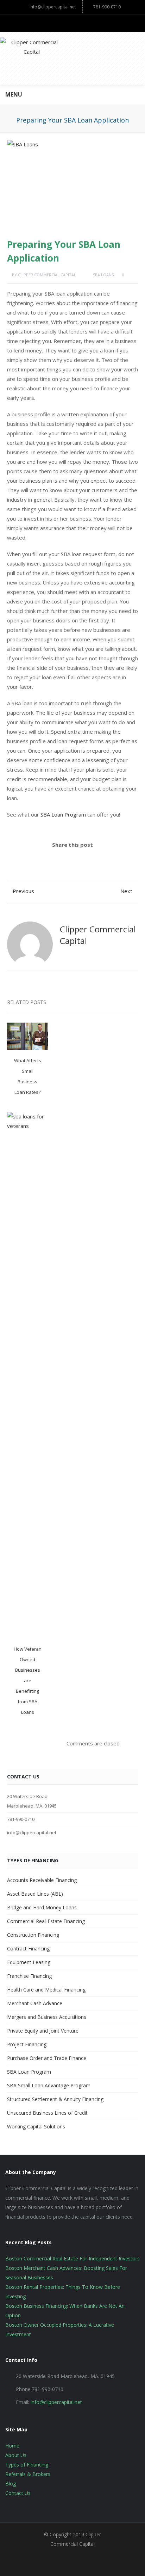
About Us (16, 2455)
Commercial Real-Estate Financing (46, 1921)
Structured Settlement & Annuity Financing (55, 2099)
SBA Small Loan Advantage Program (49, 2085)
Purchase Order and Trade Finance (47, 2058)
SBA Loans (103, 275)
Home (12, 2446)
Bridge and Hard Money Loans (42, 1907)
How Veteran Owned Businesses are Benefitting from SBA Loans (28, 1680)
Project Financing (27, 2044)
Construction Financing (33, 1935)
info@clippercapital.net (53, 7)
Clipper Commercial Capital (47, 275)
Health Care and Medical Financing (46, 1990)
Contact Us (18, 2493)
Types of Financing (27, 2465)
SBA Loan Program (63, 814)
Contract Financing (28, 1948)
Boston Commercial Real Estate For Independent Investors (72, 2258)
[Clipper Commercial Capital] (72, 58)
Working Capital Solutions (36, 2126)
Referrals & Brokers (28, 2474)
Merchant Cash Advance (35, 2003)
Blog (11, 2483)
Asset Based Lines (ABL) (35, 1894)
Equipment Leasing (29, 1962)
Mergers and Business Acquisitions (47, 2017)
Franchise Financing (29, 1976)
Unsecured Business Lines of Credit (47, 2113)
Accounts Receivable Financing (42, 1880)
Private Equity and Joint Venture (43, 2031)
